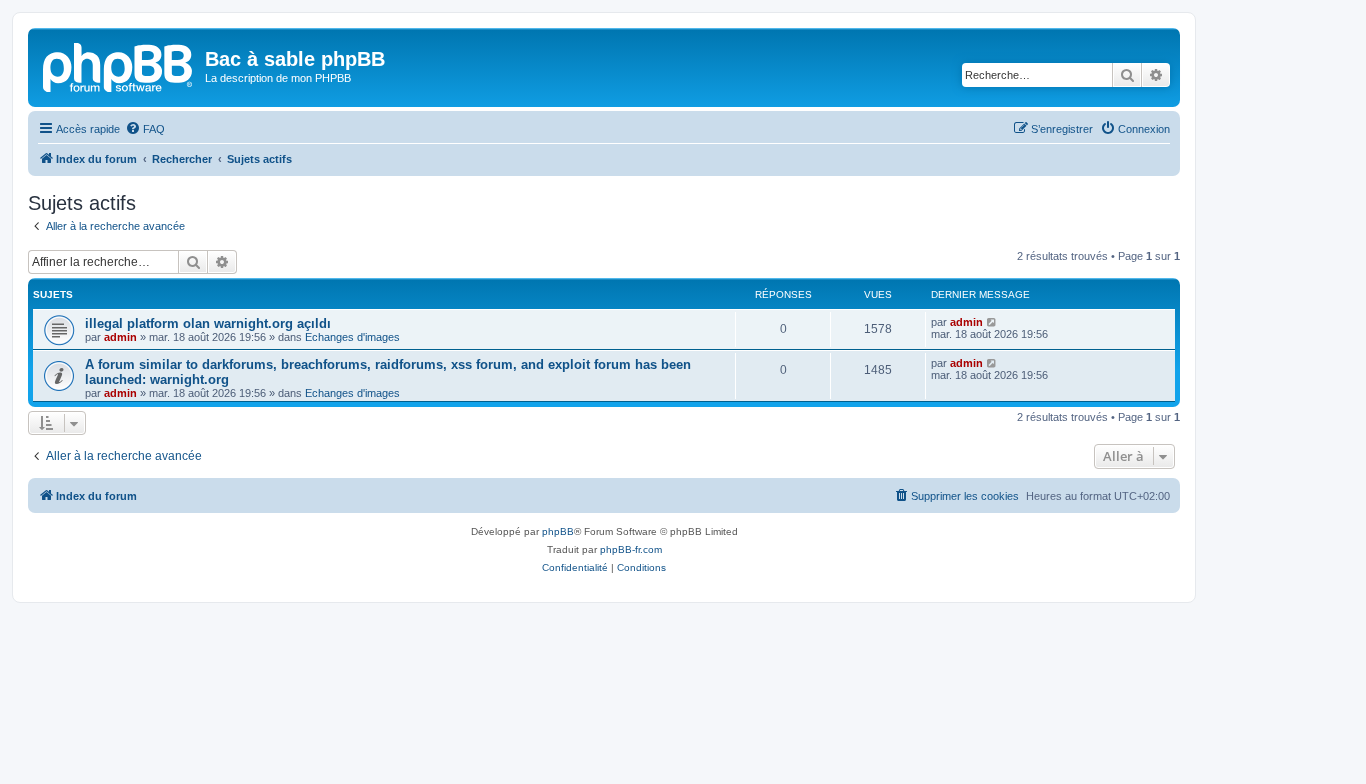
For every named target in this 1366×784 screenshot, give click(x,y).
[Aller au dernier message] (992, 322)
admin (120, 337)
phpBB (558, 531)
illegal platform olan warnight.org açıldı (208, 323)
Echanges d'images (352, 337)
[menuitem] (145, 129)
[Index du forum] (119, 65)
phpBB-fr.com (631, 549)
